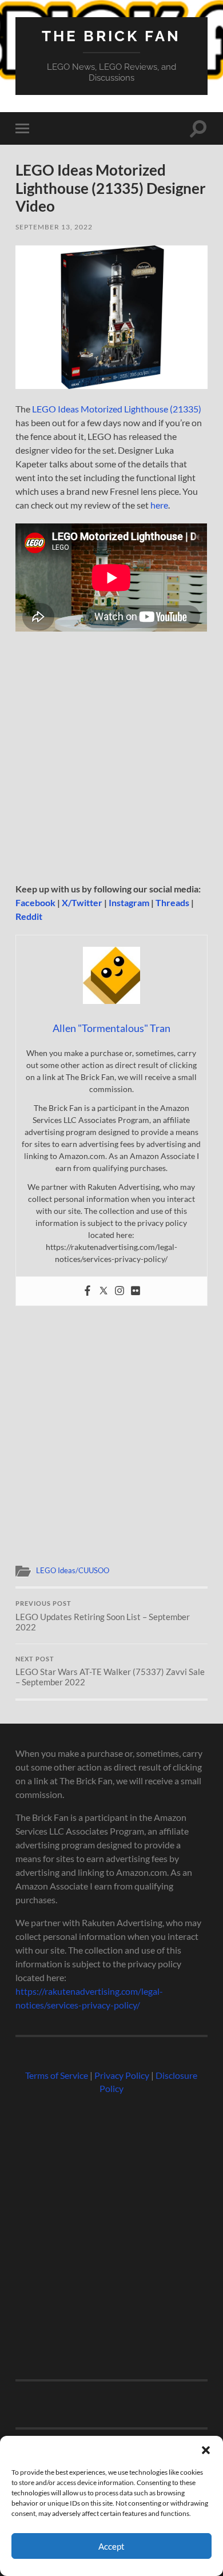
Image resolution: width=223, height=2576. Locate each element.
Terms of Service (57, 2075)
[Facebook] (87, 1291)
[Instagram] (120, 1291)
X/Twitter (82, 902)
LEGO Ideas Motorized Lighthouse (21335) (117, 409)
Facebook (35, 902)
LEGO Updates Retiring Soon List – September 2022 (103, 1616)
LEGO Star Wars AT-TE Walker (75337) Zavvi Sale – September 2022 (110, 1672)
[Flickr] (136, 1291)
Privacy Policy (122, 2075)
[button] (206, 2450)
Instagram (129, 902)
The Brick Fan (111, 36)
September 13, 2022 (54, 227)
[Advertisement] (111, 761)
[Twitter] (103, 1291)
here (159, 505)
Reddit (29, 916)
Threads (172, 902)
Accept (111, 2546)
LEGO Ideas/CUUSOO (73, 1570)
